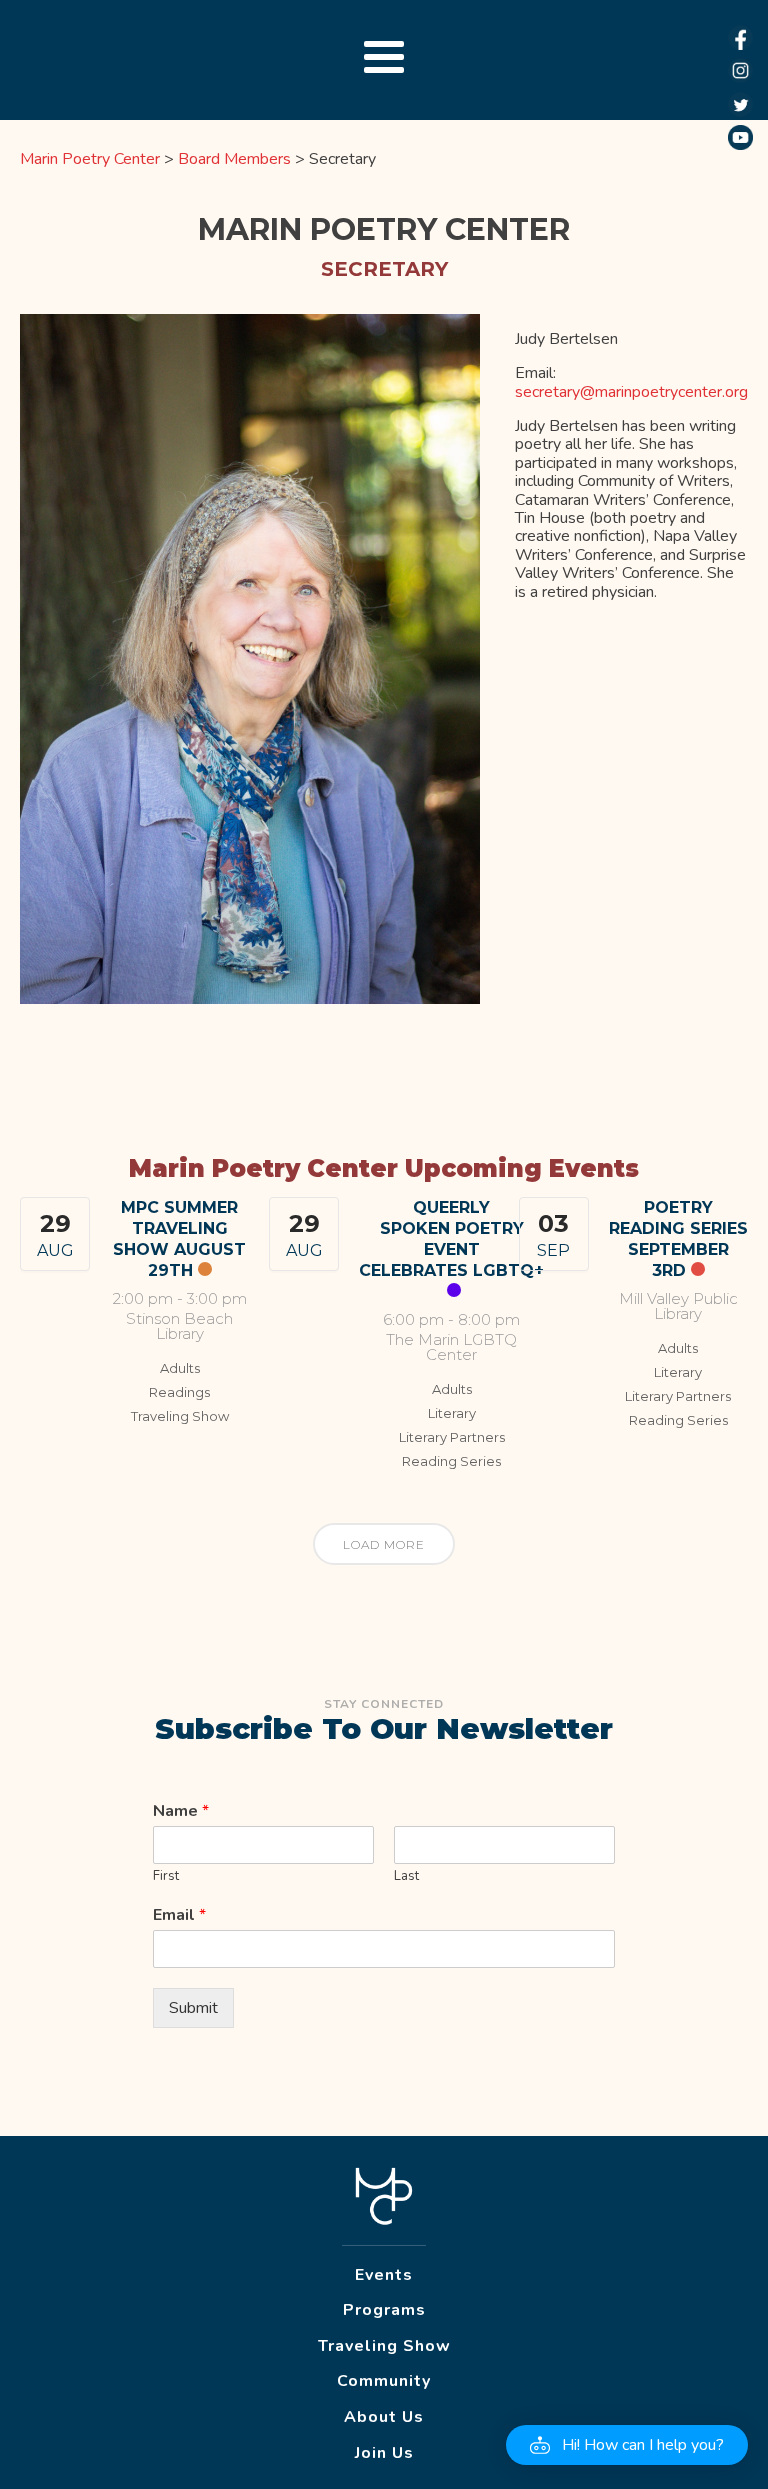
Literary (452, 1413)
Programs (384, 2310)
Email (179, 1915)
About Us (384, 2417)
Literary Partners (452, 1437)
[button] (627, 2445)
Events (384, 2275)
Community (384, 2381)
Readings (179, 1392)
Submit (193, 2008)
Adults (180, 1368)
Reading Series (451, 1461)
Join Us (384, 2453)
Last (406, 1876)
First (166, 1876)
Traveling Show (180, 1416)
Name (181, 1811)
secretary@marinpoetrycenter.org (631, 392)
